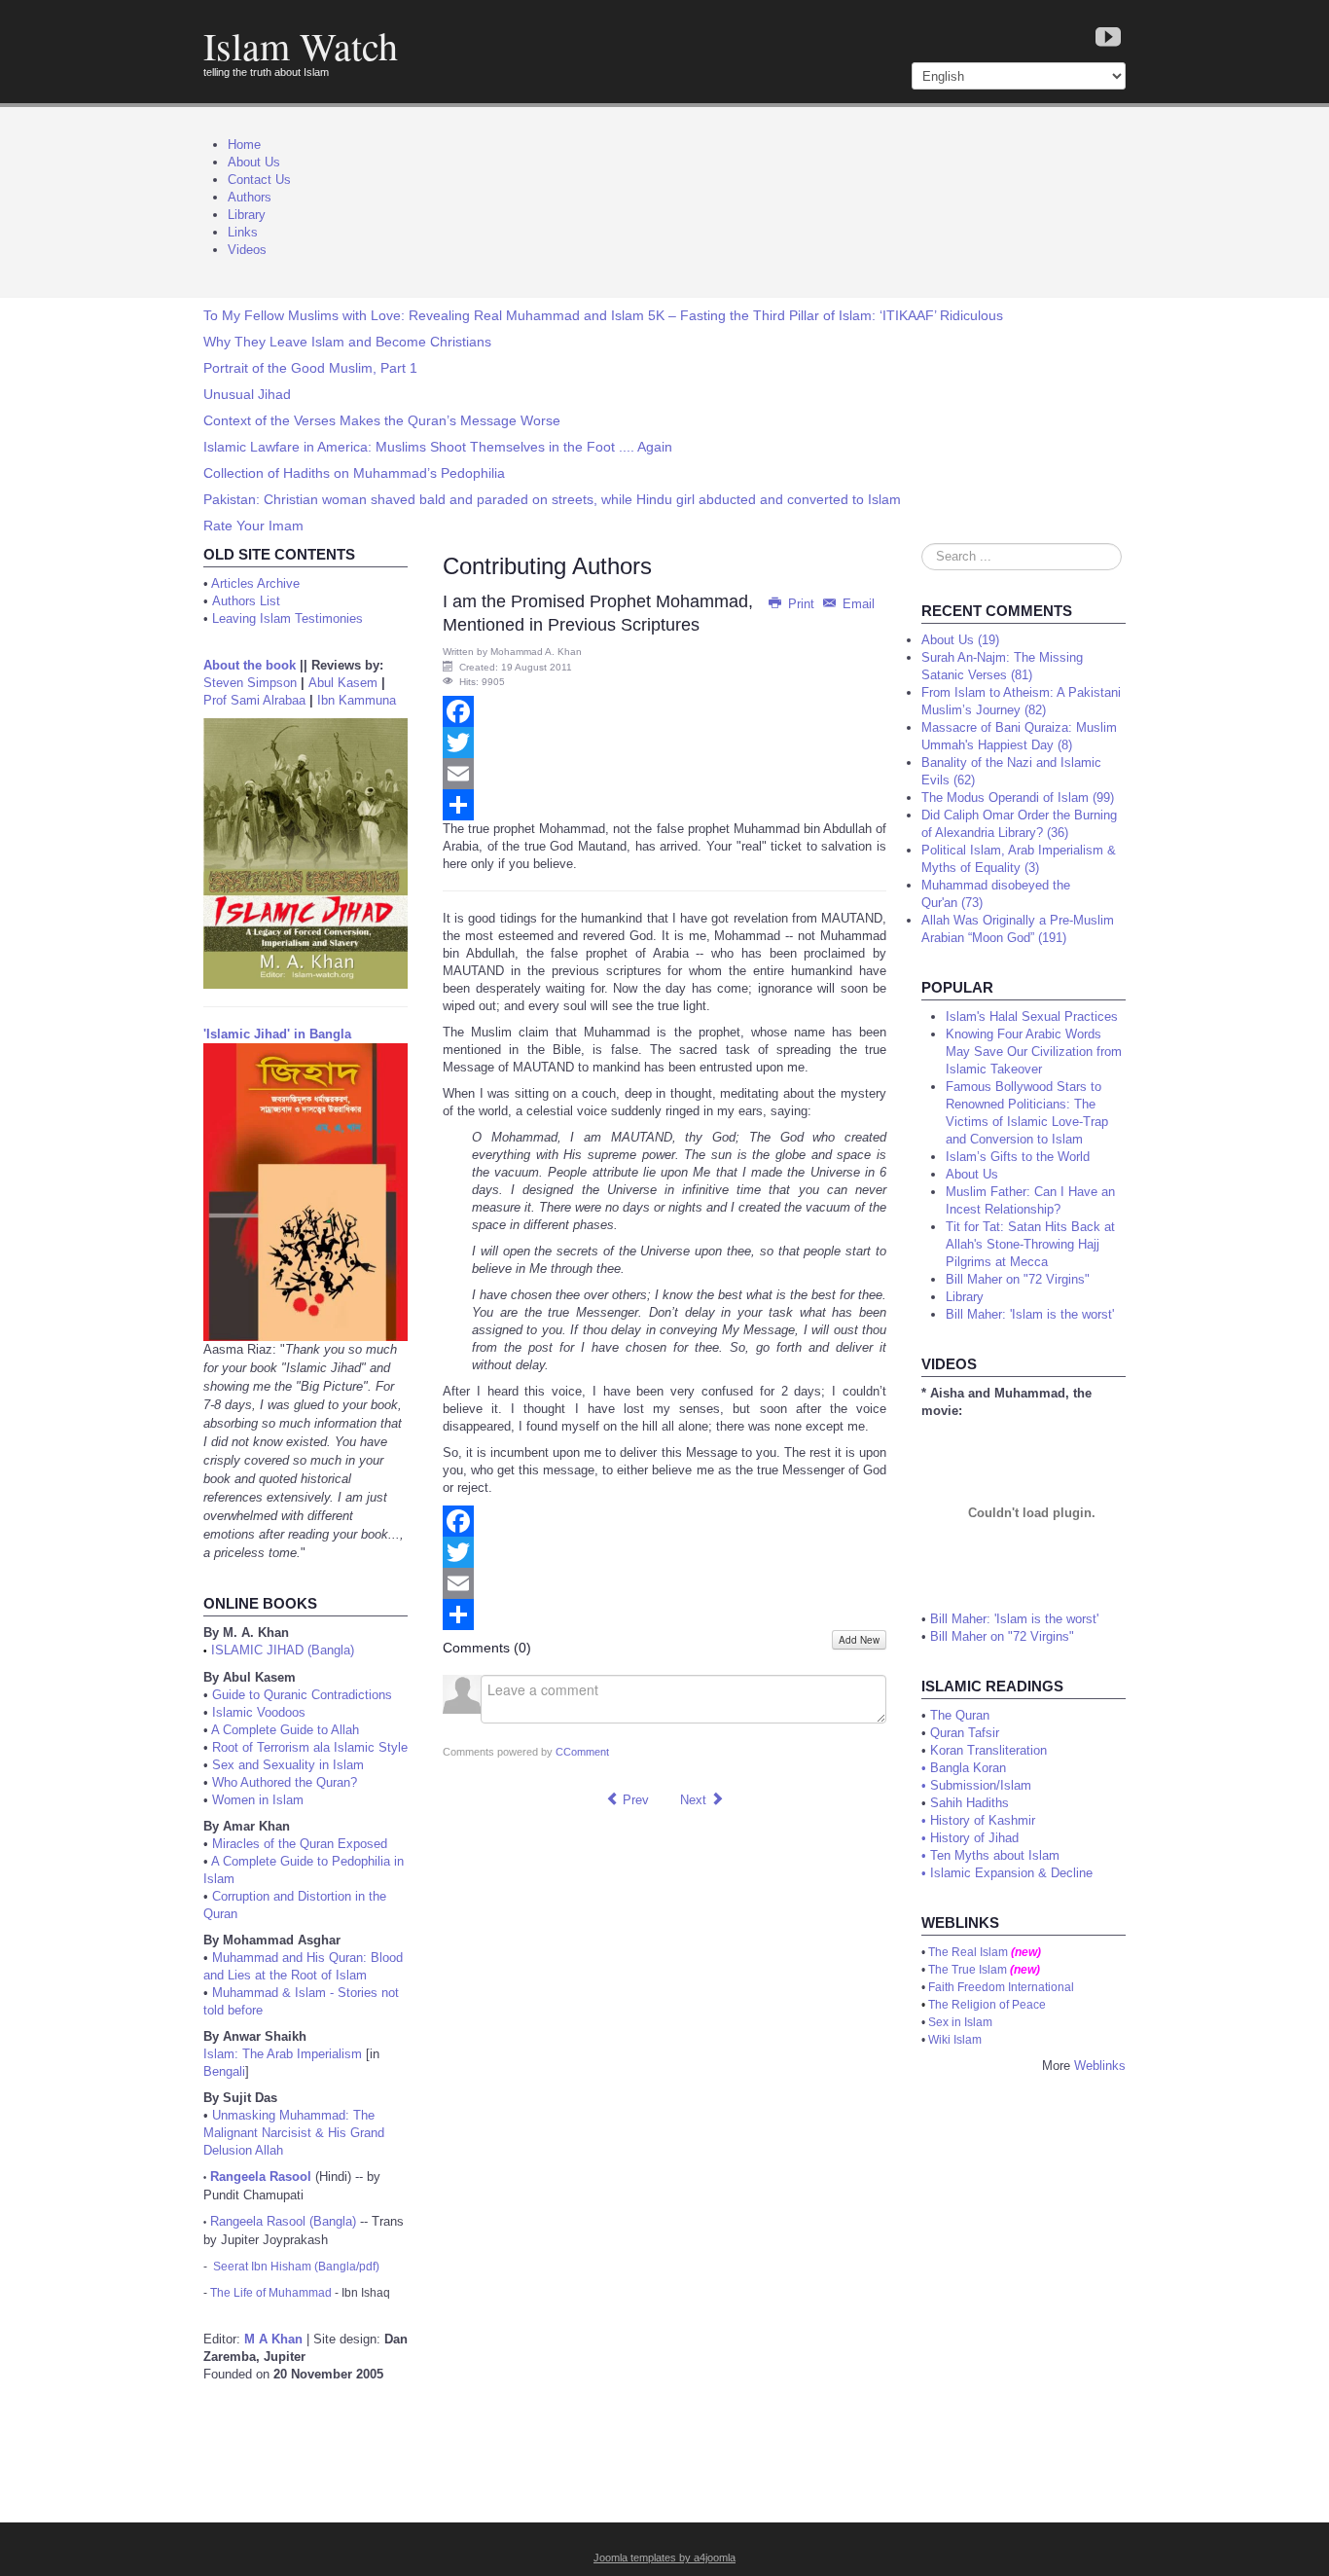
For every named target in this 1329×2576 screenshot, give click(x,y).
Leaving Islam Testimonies (287, 618)
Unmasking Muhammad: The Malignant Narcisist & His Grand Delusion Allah (294, 2133)
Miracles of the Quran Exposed (300, 1844)
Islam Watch (301, 45)
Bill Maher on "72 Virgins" (1002, 1636)
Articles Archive (255, 583)
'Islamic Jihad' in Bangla (277, 1034)
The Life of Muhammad (271, 2293)
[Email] (664, 774)
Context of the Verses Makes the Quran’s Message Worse (382, 420)
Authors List (246, 601)
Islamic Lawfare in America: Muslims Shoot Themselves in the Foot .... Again (438, 447)
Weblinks (1100, 2066)
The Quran (960, 1715)
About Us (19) (960, 640)
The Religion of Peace (987, 2005)
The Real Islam (968, 1952)
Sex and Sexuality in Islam (288, 1765)
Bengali (224, 2071)
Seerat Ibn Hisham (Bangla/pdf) (296, 2267)
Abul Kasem (343, 683)
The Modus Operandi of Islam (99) (1018, 798)
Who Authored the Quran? (285, 1782)
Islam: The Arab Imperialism (283, 2054)
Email (857, 604)
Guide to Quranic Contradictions (302, 1695)
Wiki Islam (955, 2040)
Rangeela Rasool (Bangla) (283, 2221)
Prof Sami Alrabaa (254, 700)
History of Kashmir (983, 1820)
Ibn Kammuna (357, 700)
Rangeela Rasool (261, 2177)
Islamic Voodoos (259, 1712)
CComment (582, 1752)
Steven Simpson (250, 683)
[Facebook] (664, 711)
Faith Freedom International (1001, 1987)
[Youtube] (1108, 38)
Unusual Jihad (247, 394)
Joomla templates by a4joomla (664, 2558)
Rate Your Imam (253, 526)
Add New (859, 1640)
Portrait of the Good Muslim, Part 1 (310, 368)
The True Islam (968, 1970)
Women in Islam (258, 1800)
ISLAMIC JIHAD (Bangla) (283, 1650)
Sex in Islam (960, 2022)
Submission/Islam (981, 1785)
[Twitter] (664, 743)
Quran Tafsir (965, 1733)
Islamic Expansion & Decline (1011, 1873)
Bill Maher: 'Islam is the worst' (1014, 1619)
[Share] (664, 805)
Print (801, 604)
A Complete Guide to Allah (285, 1730)
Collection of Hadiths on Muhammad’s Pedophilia (354, 473)
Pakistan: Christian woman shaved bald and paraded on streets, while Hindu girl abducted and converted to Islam (552, 499)
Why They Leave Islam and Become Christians (347, 342)
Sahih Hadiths (970, 1803)
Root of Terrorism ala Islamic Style (310, 1747)
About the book (250, 665)
